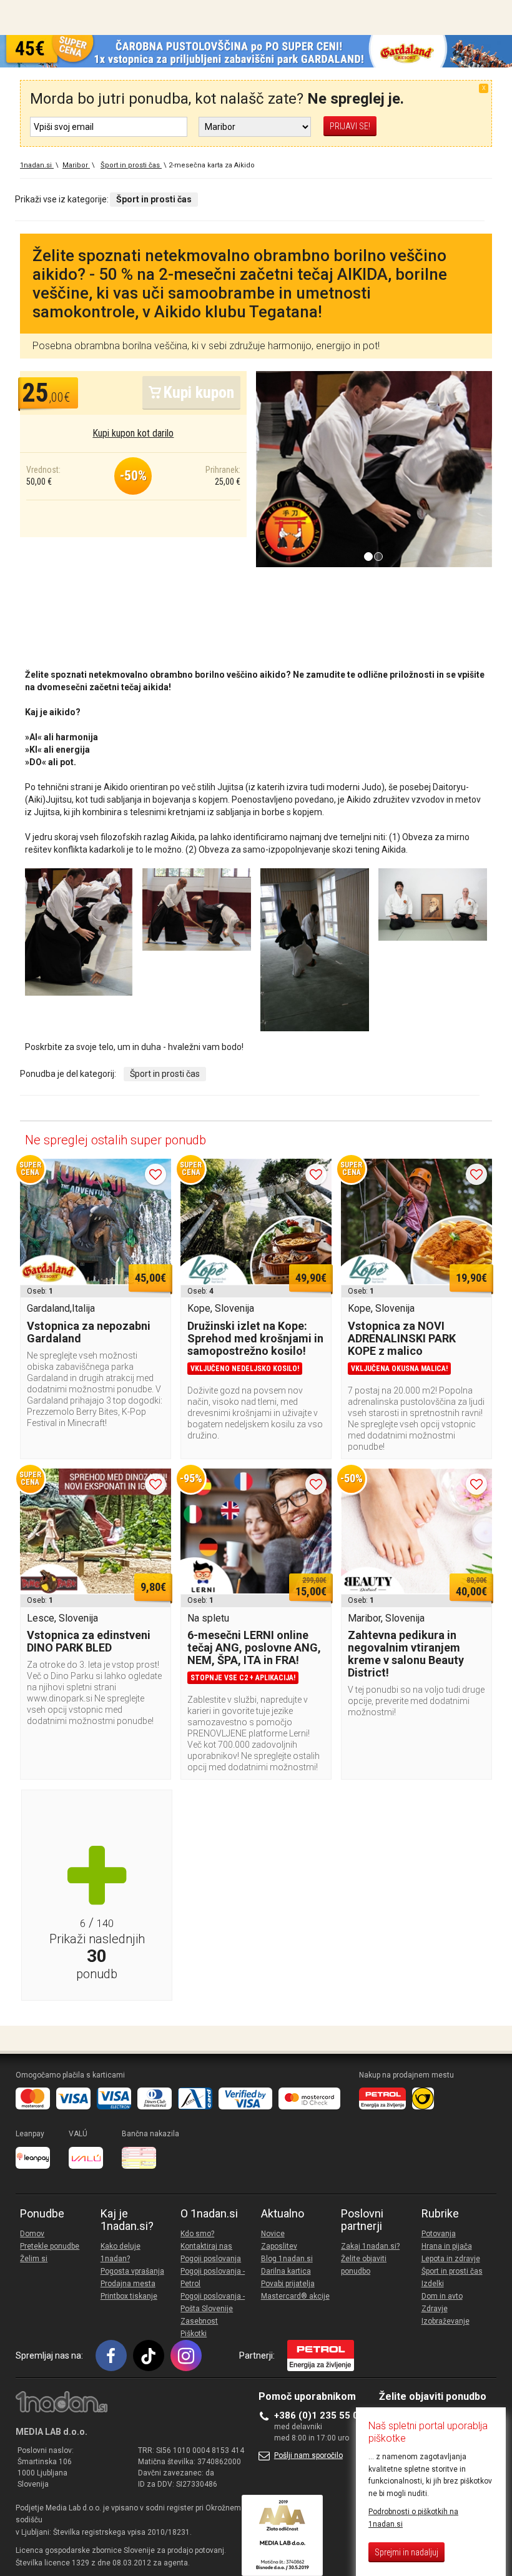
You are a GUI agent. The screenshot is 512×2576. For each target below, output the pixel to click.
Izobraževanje (446, 2321)
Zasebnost (199, 2321)
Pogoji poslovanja (211, 2259)
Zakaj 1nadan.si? (370, 2246)
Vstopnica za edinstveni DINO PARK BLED (89, 1641)
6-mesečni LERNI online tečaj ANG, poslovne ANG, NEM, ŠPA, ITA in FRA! (254, 1647)
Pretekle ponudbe (50, 2246)
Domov (32, 2234)
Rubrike (440, 2214)
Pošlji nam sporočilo (308, 2455)
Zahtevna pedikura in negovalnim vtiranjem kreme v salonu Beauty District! (406, 1654)
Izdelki (433, 2284)
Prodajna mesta (128, 2284)
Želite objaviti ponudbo (364, 2265)
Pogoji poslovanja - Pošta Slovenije (213, 2302)
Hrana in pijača (447, 2246)
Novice (273, 2234)
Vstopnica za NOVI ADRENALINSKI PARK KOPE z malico (402, 1338)
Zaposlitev (279, 2246)
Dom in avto (442, 2296)
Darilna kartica (286, 2271)
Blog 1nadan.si (287, 2259)
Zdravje (435, 2309)
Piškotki (194, 2334)
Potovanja (439, 2234)
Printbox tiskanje (129, 2296)
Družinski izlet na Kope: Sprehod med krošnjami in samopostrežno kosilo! (255, 1338)
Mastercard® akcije (295, 2296)
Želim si (34, 2259)
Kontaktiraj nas (206, 2246)
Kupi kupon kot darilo (133, 433)
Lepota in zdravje (451, 2259)
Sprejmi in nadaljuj (406, 2552)
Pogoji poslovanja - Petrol (213, 2277)
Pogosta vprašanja (132, 2271)
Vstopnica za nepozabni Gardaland (89, 1332)
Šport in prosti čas (165, 1074)
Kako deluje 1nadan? (121, 2252)
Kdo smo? (197, 2234)
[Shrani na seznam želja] (155, 1174)
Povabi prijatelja (288, 2284)
